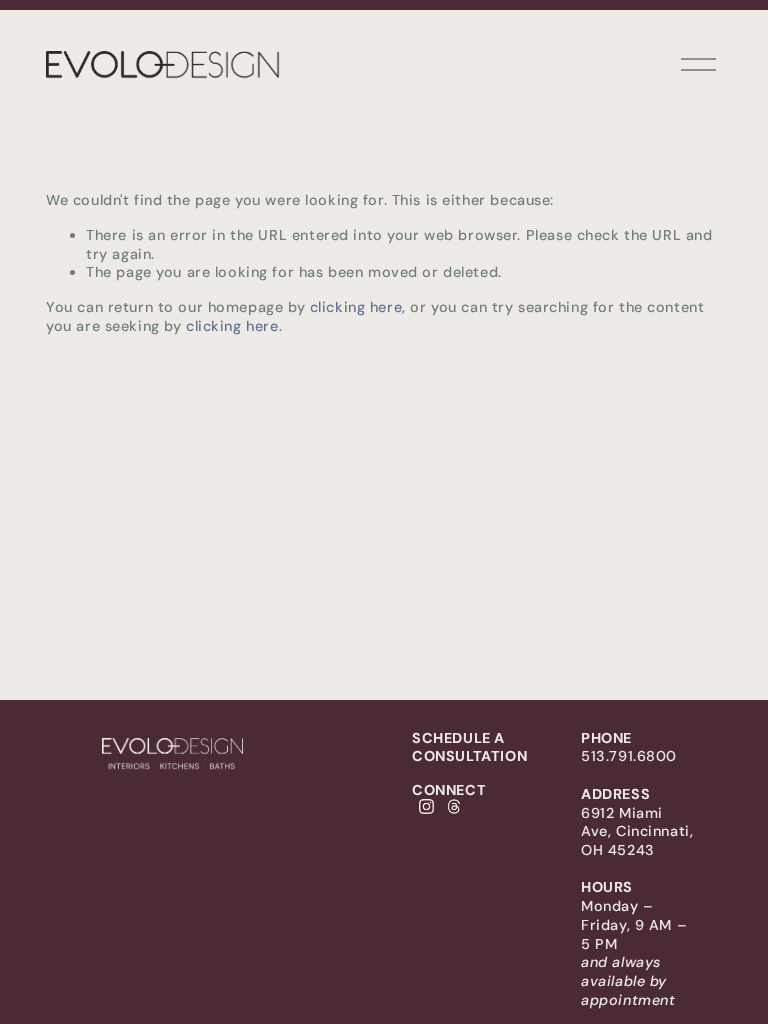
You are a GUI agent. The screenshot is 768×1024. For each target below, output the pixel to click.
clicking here (356, 307)
